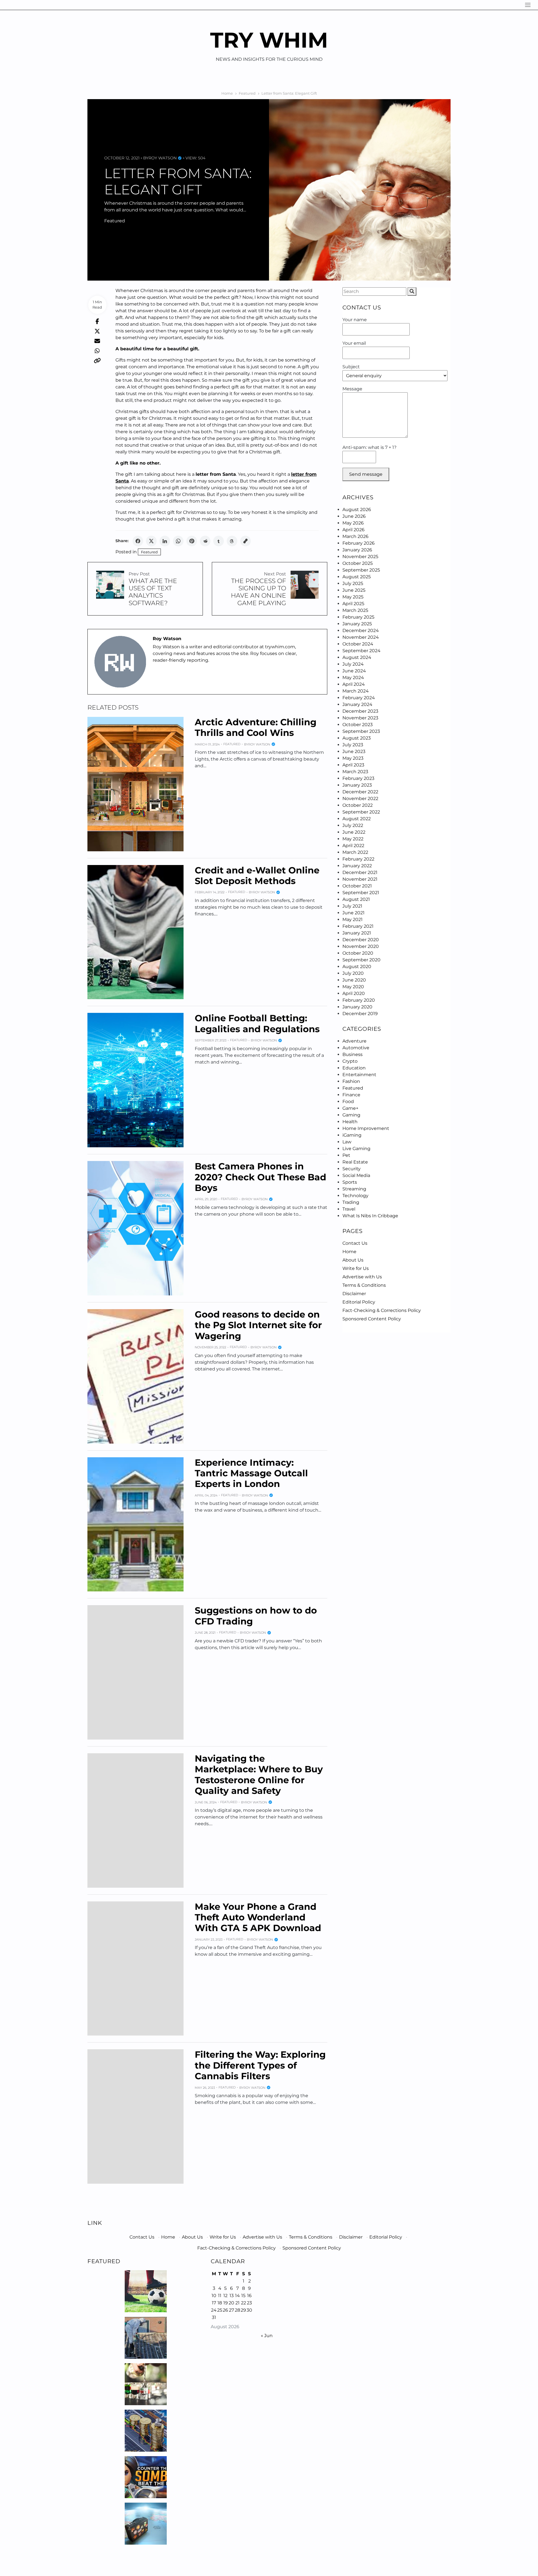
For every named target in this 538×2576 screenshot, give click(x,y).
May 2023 (353, 758)
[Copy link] (245, 541)
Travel (349, 1209)
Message (352, 389)
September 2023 (361, 731)
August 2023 (357, 738)
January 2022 (357, 866)
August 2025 (357, 577)
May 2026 (353, 523)
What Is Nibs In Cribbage (370, 1216)
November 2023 (360, 718)
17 (214, 2303)
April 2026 (353, 530)
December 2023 (360, 711)
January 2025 (357, 624)
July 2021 (352, 906)
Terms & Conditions (364, 1285)
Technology (355, 1196)
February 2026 (359, 543)
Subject (351, 367)
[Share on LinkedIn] (165, 541)
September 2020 (361, 960)
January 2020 (357, 1007)
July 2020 (353, 973)
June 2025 (354, 590)
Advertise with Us (362, 1277)
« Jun (267, 2336)
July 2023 (353, 745)
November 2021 (360, 879)
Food (348, 1101)
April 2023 (353, 765)
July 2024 (353, 664)
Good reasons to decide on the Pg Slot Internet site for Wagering (258, 1325)
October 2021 (357, 886)
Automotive (356, 1048)
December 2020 (361, 940)
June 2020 (354, 980)
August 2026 (357, 510)
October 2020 (358, 953)
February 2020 (359, 1000)
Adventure (354, 1041)
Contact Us (355, 1243)
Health (350, 1122)
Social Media (356, 1175)
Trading (351, 1202)
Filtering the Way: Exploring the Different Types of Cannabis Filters (260, 2065)
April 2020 (354, 993)
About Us (353, 1260)
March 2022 (355, 852)
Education (354, 1068)
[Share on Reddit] (205, 541)
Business (353, 1054)
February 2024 (359, 698)
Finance (351, 1095)
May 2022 (353, 839)
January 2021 (357, 933)
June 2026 (354, 516)
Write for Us (356, 1268)
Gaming (351, 1115)
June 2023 (354, 751)
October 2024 (358, 644)
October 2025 (358, 563)
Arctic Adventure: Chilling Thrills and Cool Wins (256, 727)
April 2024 (354, 684)
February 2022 (358, 859)
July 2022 (353, 825)
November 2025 (360, 557)
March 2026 (355, 536)
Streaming (354, 1189)
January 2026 (357, 550)
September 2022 (361, 812)
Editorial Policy (359, 1302)
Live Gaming (356, 1149)
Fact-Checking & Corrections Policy (382, 1310)
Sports (350, 1182)
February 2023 (358, 778)
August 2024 (357, 657)
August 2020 (357, 967)
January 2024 (357, 704)
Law (347, 1142)
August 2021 (356, 899)
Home (349, 1252)
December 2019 (360, 1014)
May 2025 (353, 597)
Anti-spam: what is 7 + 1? (369, 447)
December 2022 (360, 792)
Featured (115, 221)
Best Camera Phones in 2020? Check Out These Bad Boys (260, 1177)
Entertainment (359, 1075)
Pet (346, 1155)
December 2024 (361, 630)
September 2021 (361, 893)
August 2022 (357, 819)
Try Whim (269, 40)
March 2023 (355, 772)
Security (352, 1169)
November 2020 (361, 946)
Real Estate (355, 1162)
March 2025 (355, 610)
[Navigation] (528, 5)
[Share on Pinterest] (192, 541)
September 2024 (361, 651)
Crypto (350, 1061)
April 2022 (353, 846)
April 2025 (353, 604)
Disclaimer (354, 1294)
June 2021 (353, 913)
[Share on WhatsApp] (178, 541)
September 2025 (361, 570)
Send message (366, 474)
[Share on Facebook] (138, 541)
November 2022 (360, 799)
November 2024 (361, 637)
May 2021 (353, 919)
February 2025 (358, 617)
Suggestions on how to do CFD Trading (256, 1616)
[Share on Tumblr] (219, 541)
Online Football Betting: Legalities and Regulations (257, 1023)
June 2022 (354, 832)
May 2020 (353, 987)
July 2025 (353, 583)
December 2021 (360, 872)
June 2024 (354, 671)
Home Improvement (366, 1128)
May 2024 (353, 678)
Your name (355, 320)
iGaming (352, 1135)
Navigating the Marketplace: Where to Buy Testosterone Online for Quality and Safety (259, 1775)
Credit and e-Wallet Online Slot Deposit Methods (257, 876)
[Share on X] (151, 541)
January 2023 (357, 785)
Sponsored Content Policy (372, 1319)
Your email (354, 343)
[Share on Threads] (232, 541)
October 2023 (358, 725)
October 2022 (358, 805)
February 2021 (358, 926)
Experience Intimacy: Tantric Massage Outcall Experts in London (251, 1473)
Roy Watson (163, 158)
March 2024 (356, 691)
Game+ (350, 1108)
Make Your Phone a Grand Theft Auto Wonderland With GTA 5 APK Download (258, 1917)
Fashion (351, 1081)
